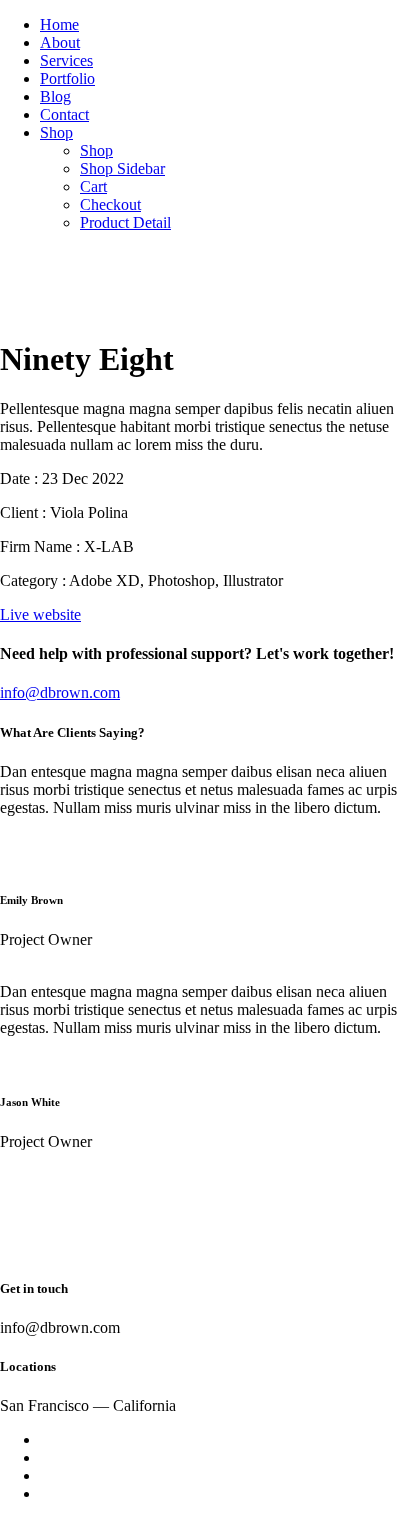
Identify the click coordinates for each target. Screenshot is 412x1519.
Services (66, 60)
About (60, 42)
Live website (40, 614)
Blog (55, 96)
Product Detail (125, 222)
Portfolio (67, 78)
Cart (93, 186)
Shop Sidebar (122, 168)
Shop (56, 132)
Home (59, 24)
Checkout (110, 204)
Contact (64, 114)
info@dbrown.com (60, 692)
